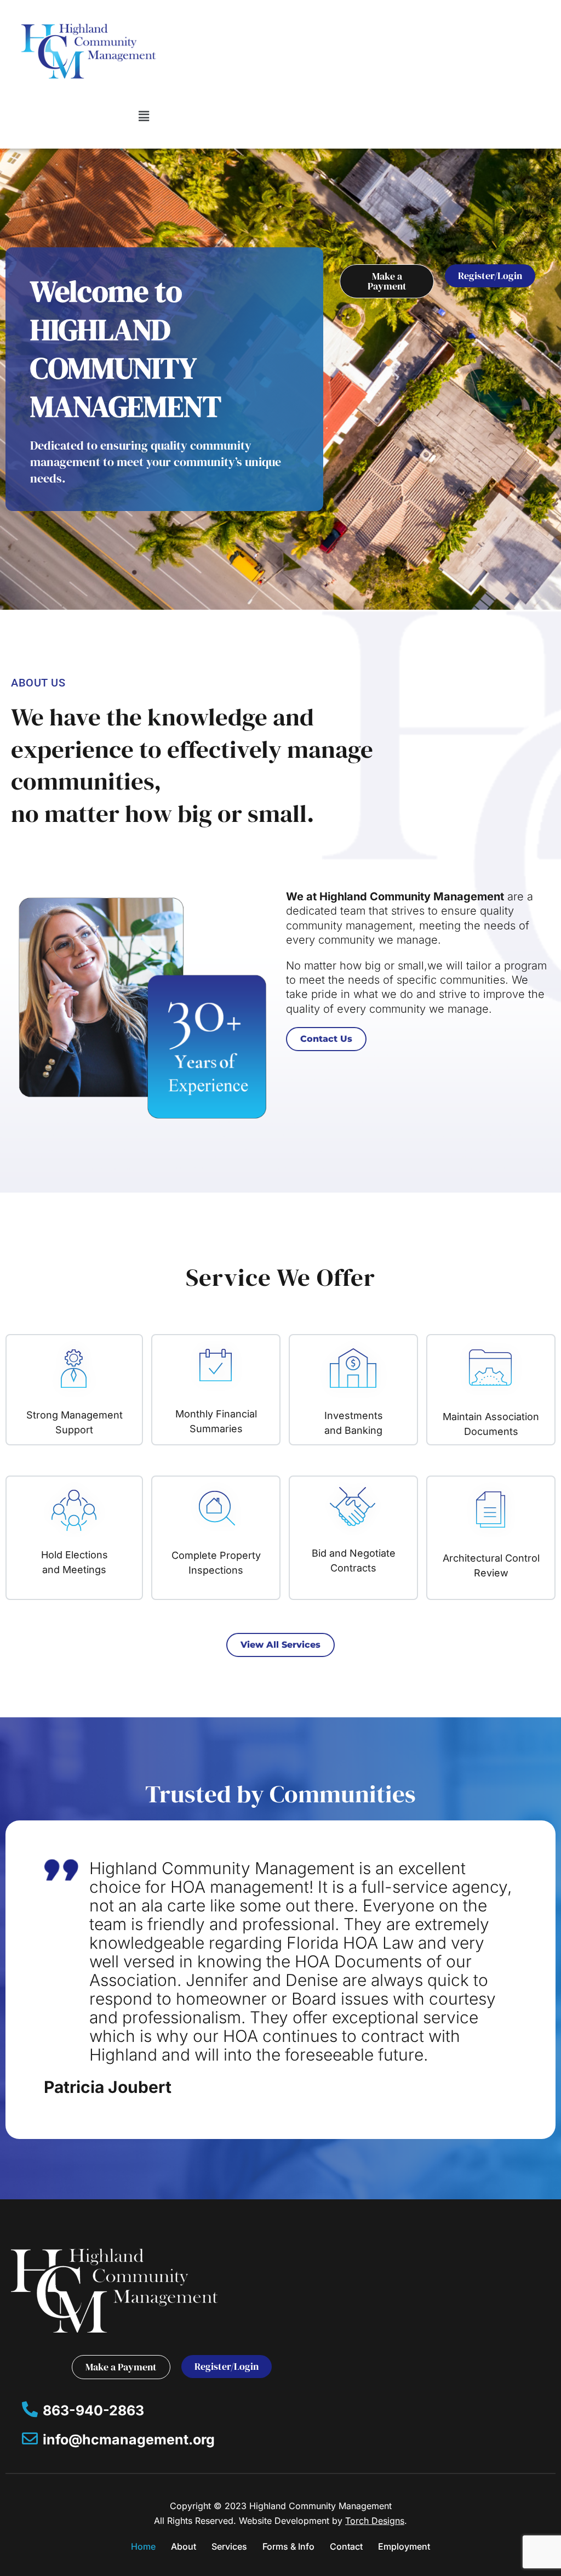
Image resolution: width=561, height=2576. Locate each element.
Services (229, 2546)
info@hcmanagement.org (129, 2439)
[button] (144, 116)
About (184, 2546)
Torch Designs (375, 2521)
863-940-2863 (93, 2410)
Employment (404, 2546)
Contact (346, 2546)
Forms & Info (288, 2546)
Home (143, 2546)
